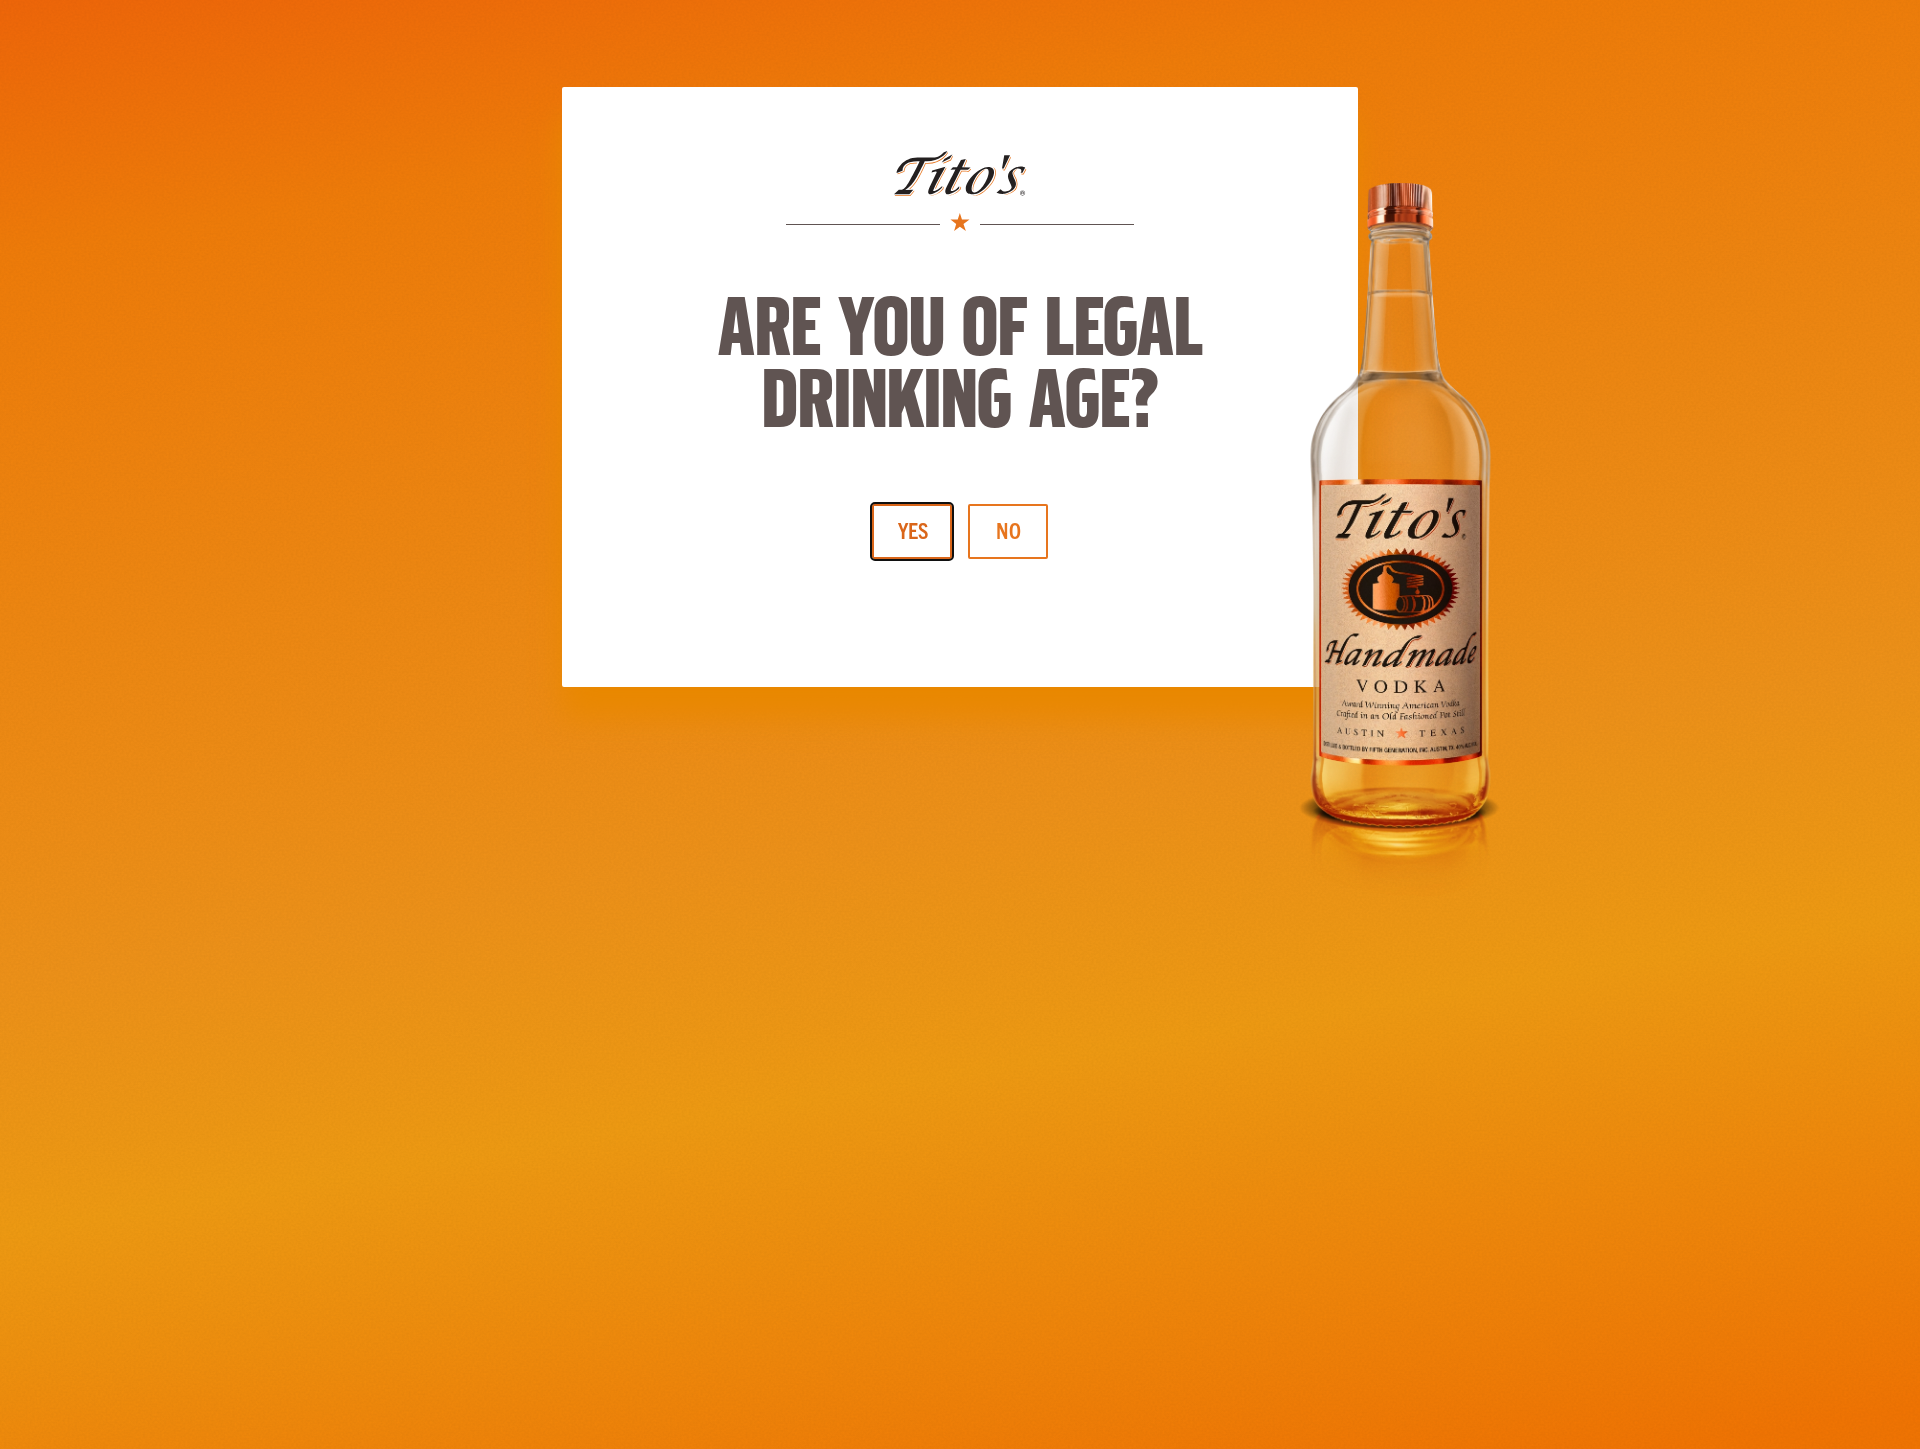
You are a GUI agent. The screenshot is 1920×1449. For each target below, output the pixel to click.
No (1008, 529)
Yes (913, 529)
